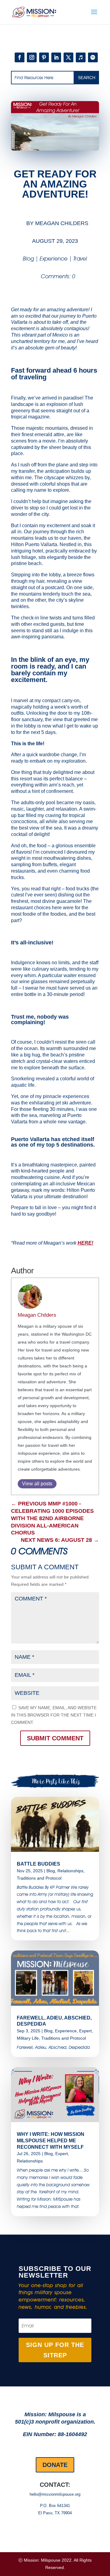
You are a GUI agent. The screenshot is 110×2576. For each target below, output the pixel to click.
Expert (85, 2031)
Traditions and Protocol (39, 1878)
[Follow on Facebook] (20, 57)
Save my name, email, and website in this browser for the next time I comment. (54, 1715)
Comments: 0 (58, 276)
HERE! (85, 1243)
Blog (28, 259)
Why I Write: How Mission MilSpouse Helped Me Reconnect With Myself (51, 2141)
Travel (80, 259)
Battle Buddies (38, 1864)
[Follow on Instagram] (32, 57)
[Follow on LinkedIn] (56, 57)
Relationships (70, 1871)
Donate (55, 2465)
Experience (54, 259)
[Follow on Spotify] (93, 57)
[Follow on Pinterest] (44, 57)
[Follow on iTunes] (81, 57)
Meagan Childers (62, 223)
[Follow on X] (68, 57)
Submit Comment (55, 1738)
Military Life (28, 2038)
